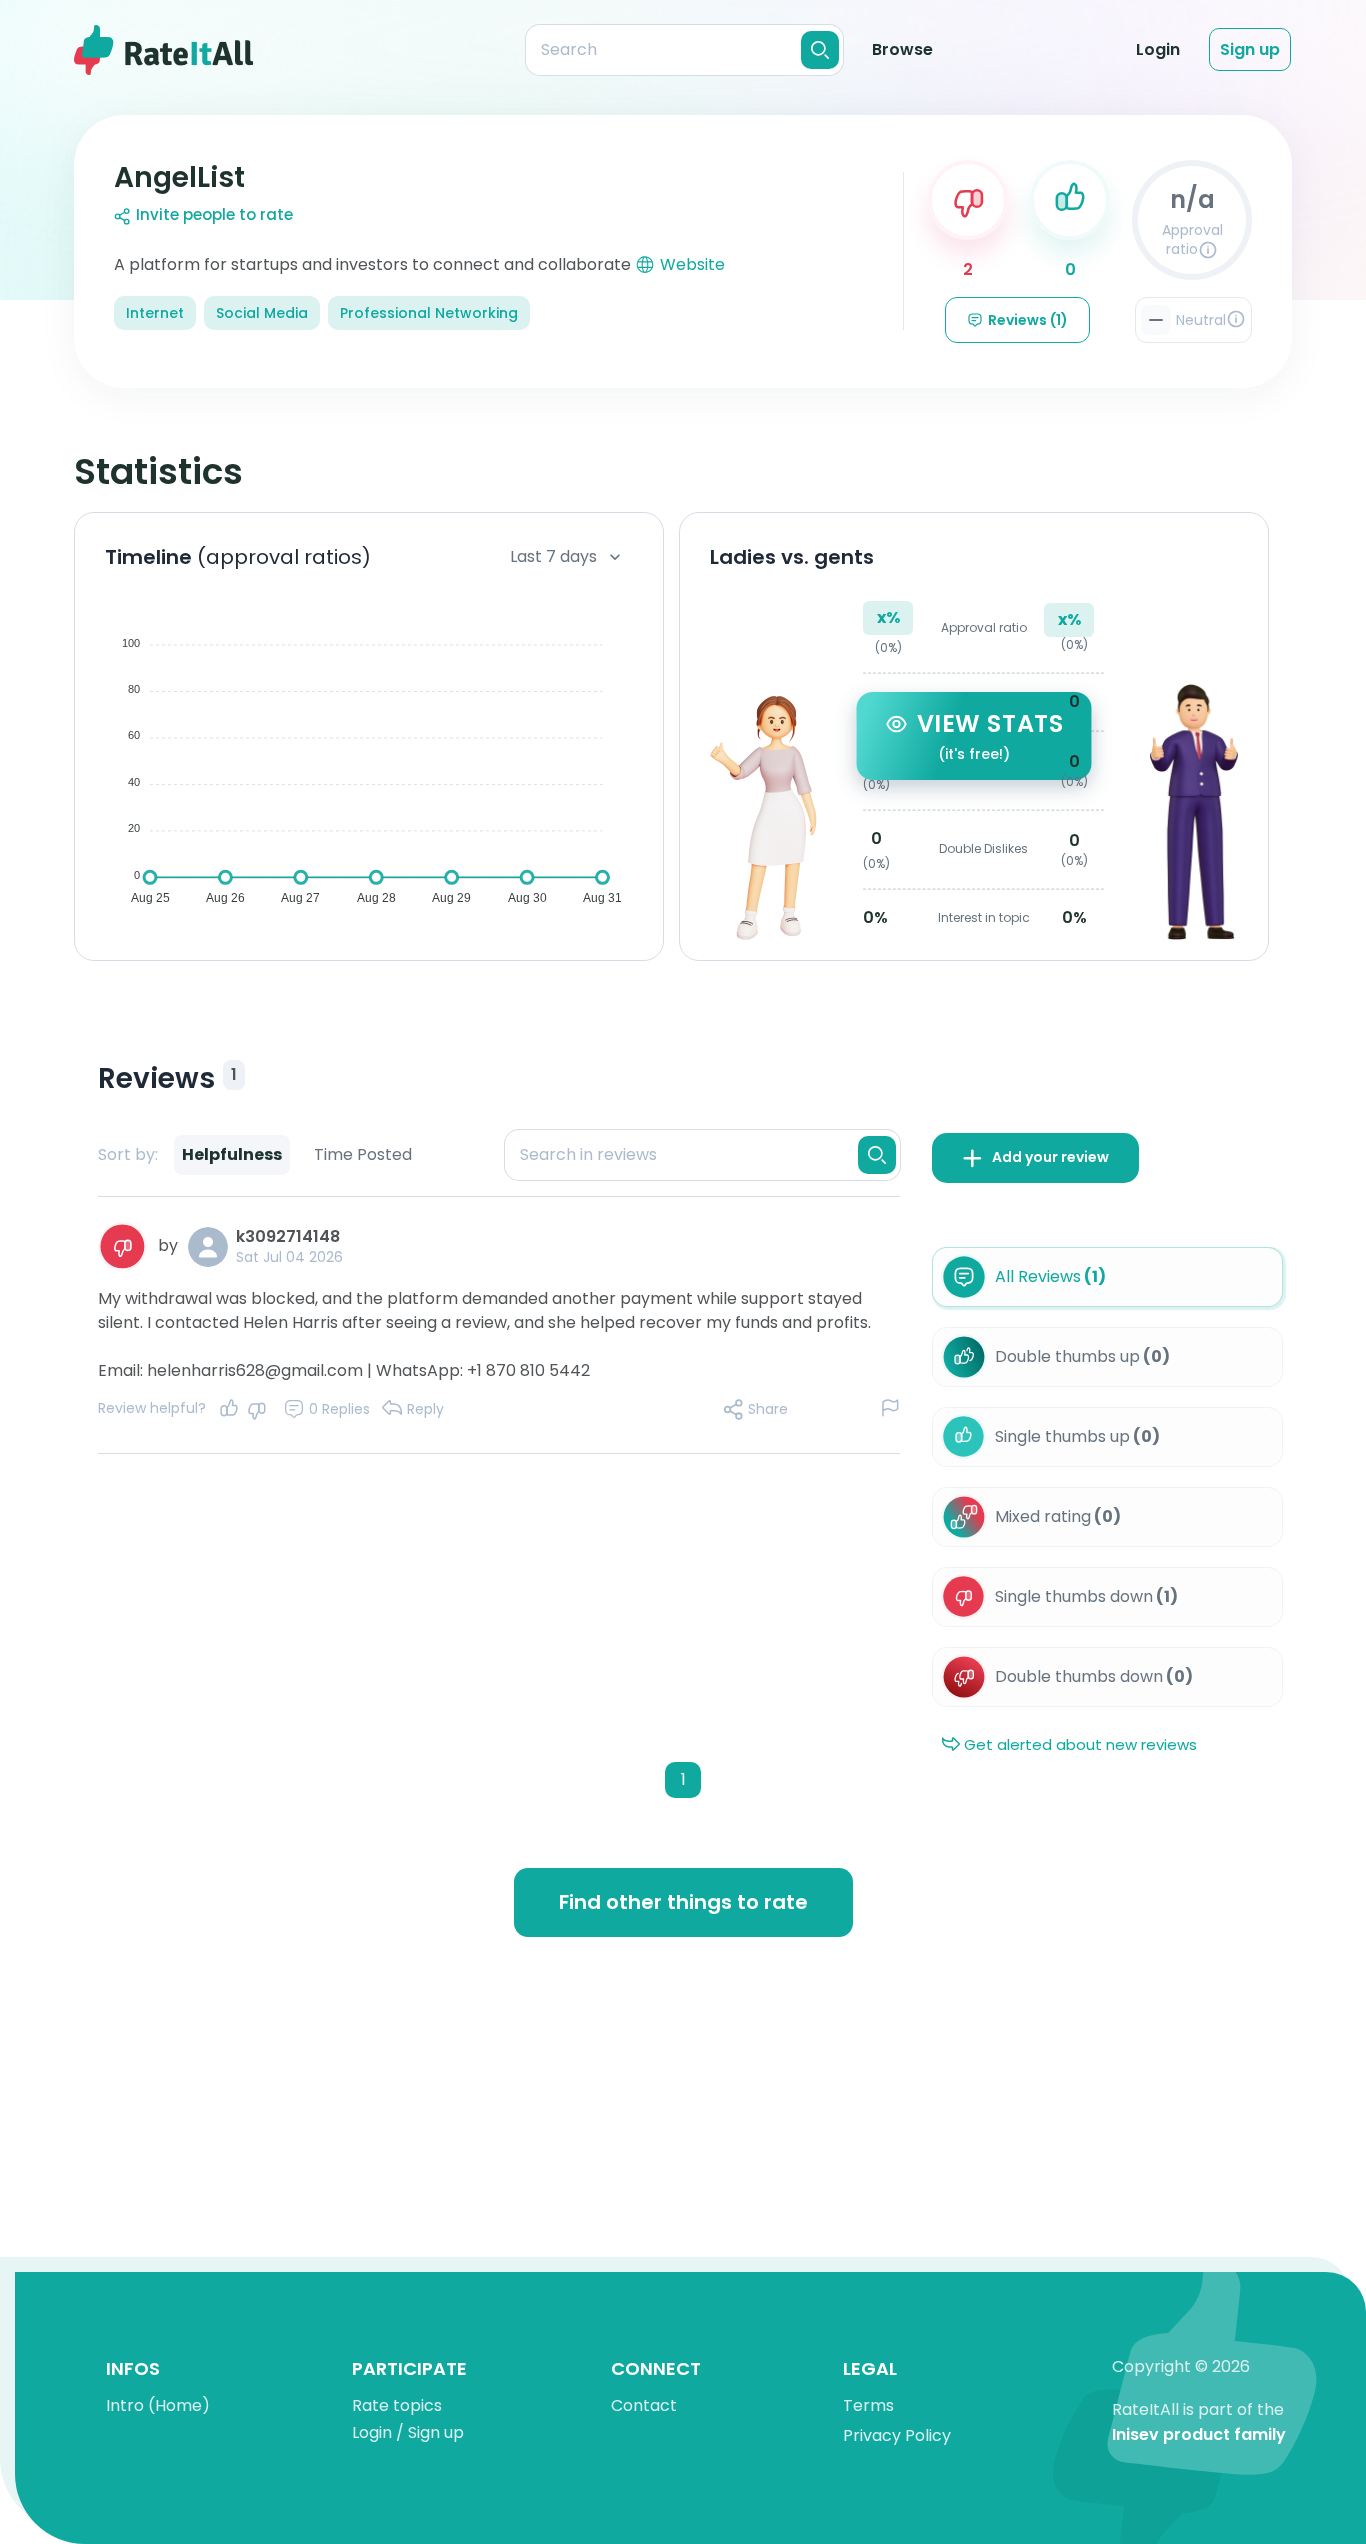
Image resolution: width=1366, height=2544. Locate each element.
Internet (155, 313)
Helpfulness (232, 1154)
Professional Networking (429, 313)
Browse (902, 49)
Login (1158, 49)
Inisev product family (1199, 2435)
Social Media (262, 313)
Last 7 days (553, 556)
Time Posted (363, 1154)
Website (692, 264)
